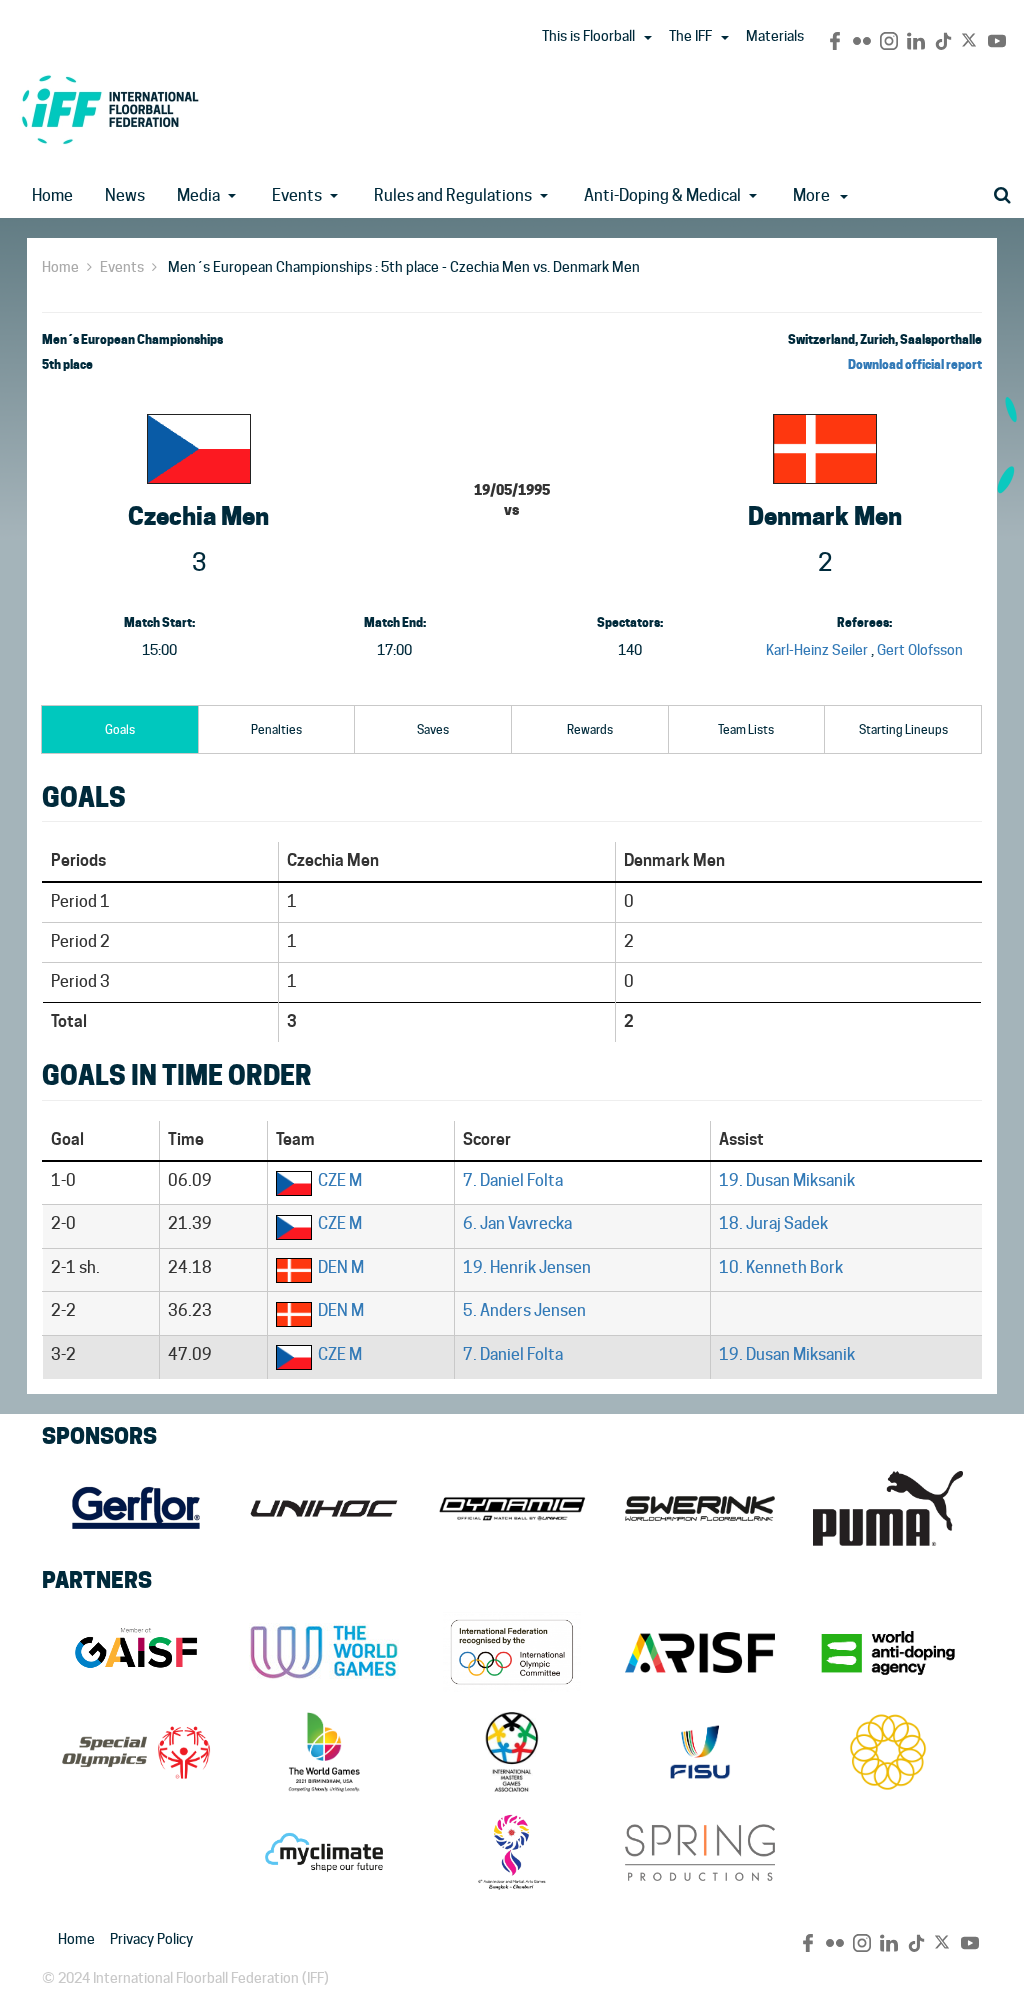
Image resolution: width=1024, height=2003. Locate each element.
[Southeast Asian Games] (888, 1752)
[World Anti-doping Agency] (888, 1652)
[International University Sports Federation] (700, 1752)
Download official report (915, 364)
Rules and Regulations (453, 195)
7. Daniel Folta (513, 1180)
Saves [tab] (433, 729)
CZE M (340, 1180)
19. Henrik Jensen (527, 1267)
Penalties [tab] (276, 729)
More (811, 195)
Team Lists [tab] (746, 729)
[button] (648, 38)
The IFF (690, 36)
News (125, 195)
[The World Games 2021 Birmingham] (324, 1752)
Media (198, 195)
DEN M (341, 1267)
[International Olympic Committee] (512, 1652)
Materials (775, 36)
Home (52, 195)
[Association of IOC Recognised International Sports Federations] (700, 1652)
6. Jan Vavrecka (517, 1223)
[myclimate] (324, 1852)
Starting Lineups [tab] (903, 729)
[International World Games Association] (324, 1652)
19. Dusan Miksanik (787, 1180)
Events (297, 195)
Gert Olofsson (920, 650)
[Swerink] (700, 1508)
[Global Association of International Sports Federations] (136, 1652)
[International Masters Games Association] (512, 1752)
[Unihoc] (324, 1508)
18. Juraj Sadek (773, 1223)
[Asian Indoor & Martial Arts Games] (512, 1852)
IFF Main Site (110, 109)
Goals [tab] (120, 729)
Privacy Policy (151, 1939)
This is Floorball (588, 36)
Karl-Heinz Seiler (817, 650)
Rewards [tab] (590, 729)
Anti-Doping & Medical (662, 195)
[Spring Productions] (700, 1852)
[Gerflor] (136, 1508)
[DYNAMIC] (512, 1508)
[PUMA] (888, 1508)
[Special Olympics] (136, 1752)
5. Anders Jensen (524, 1310)
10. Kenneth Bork (781, 1267)
